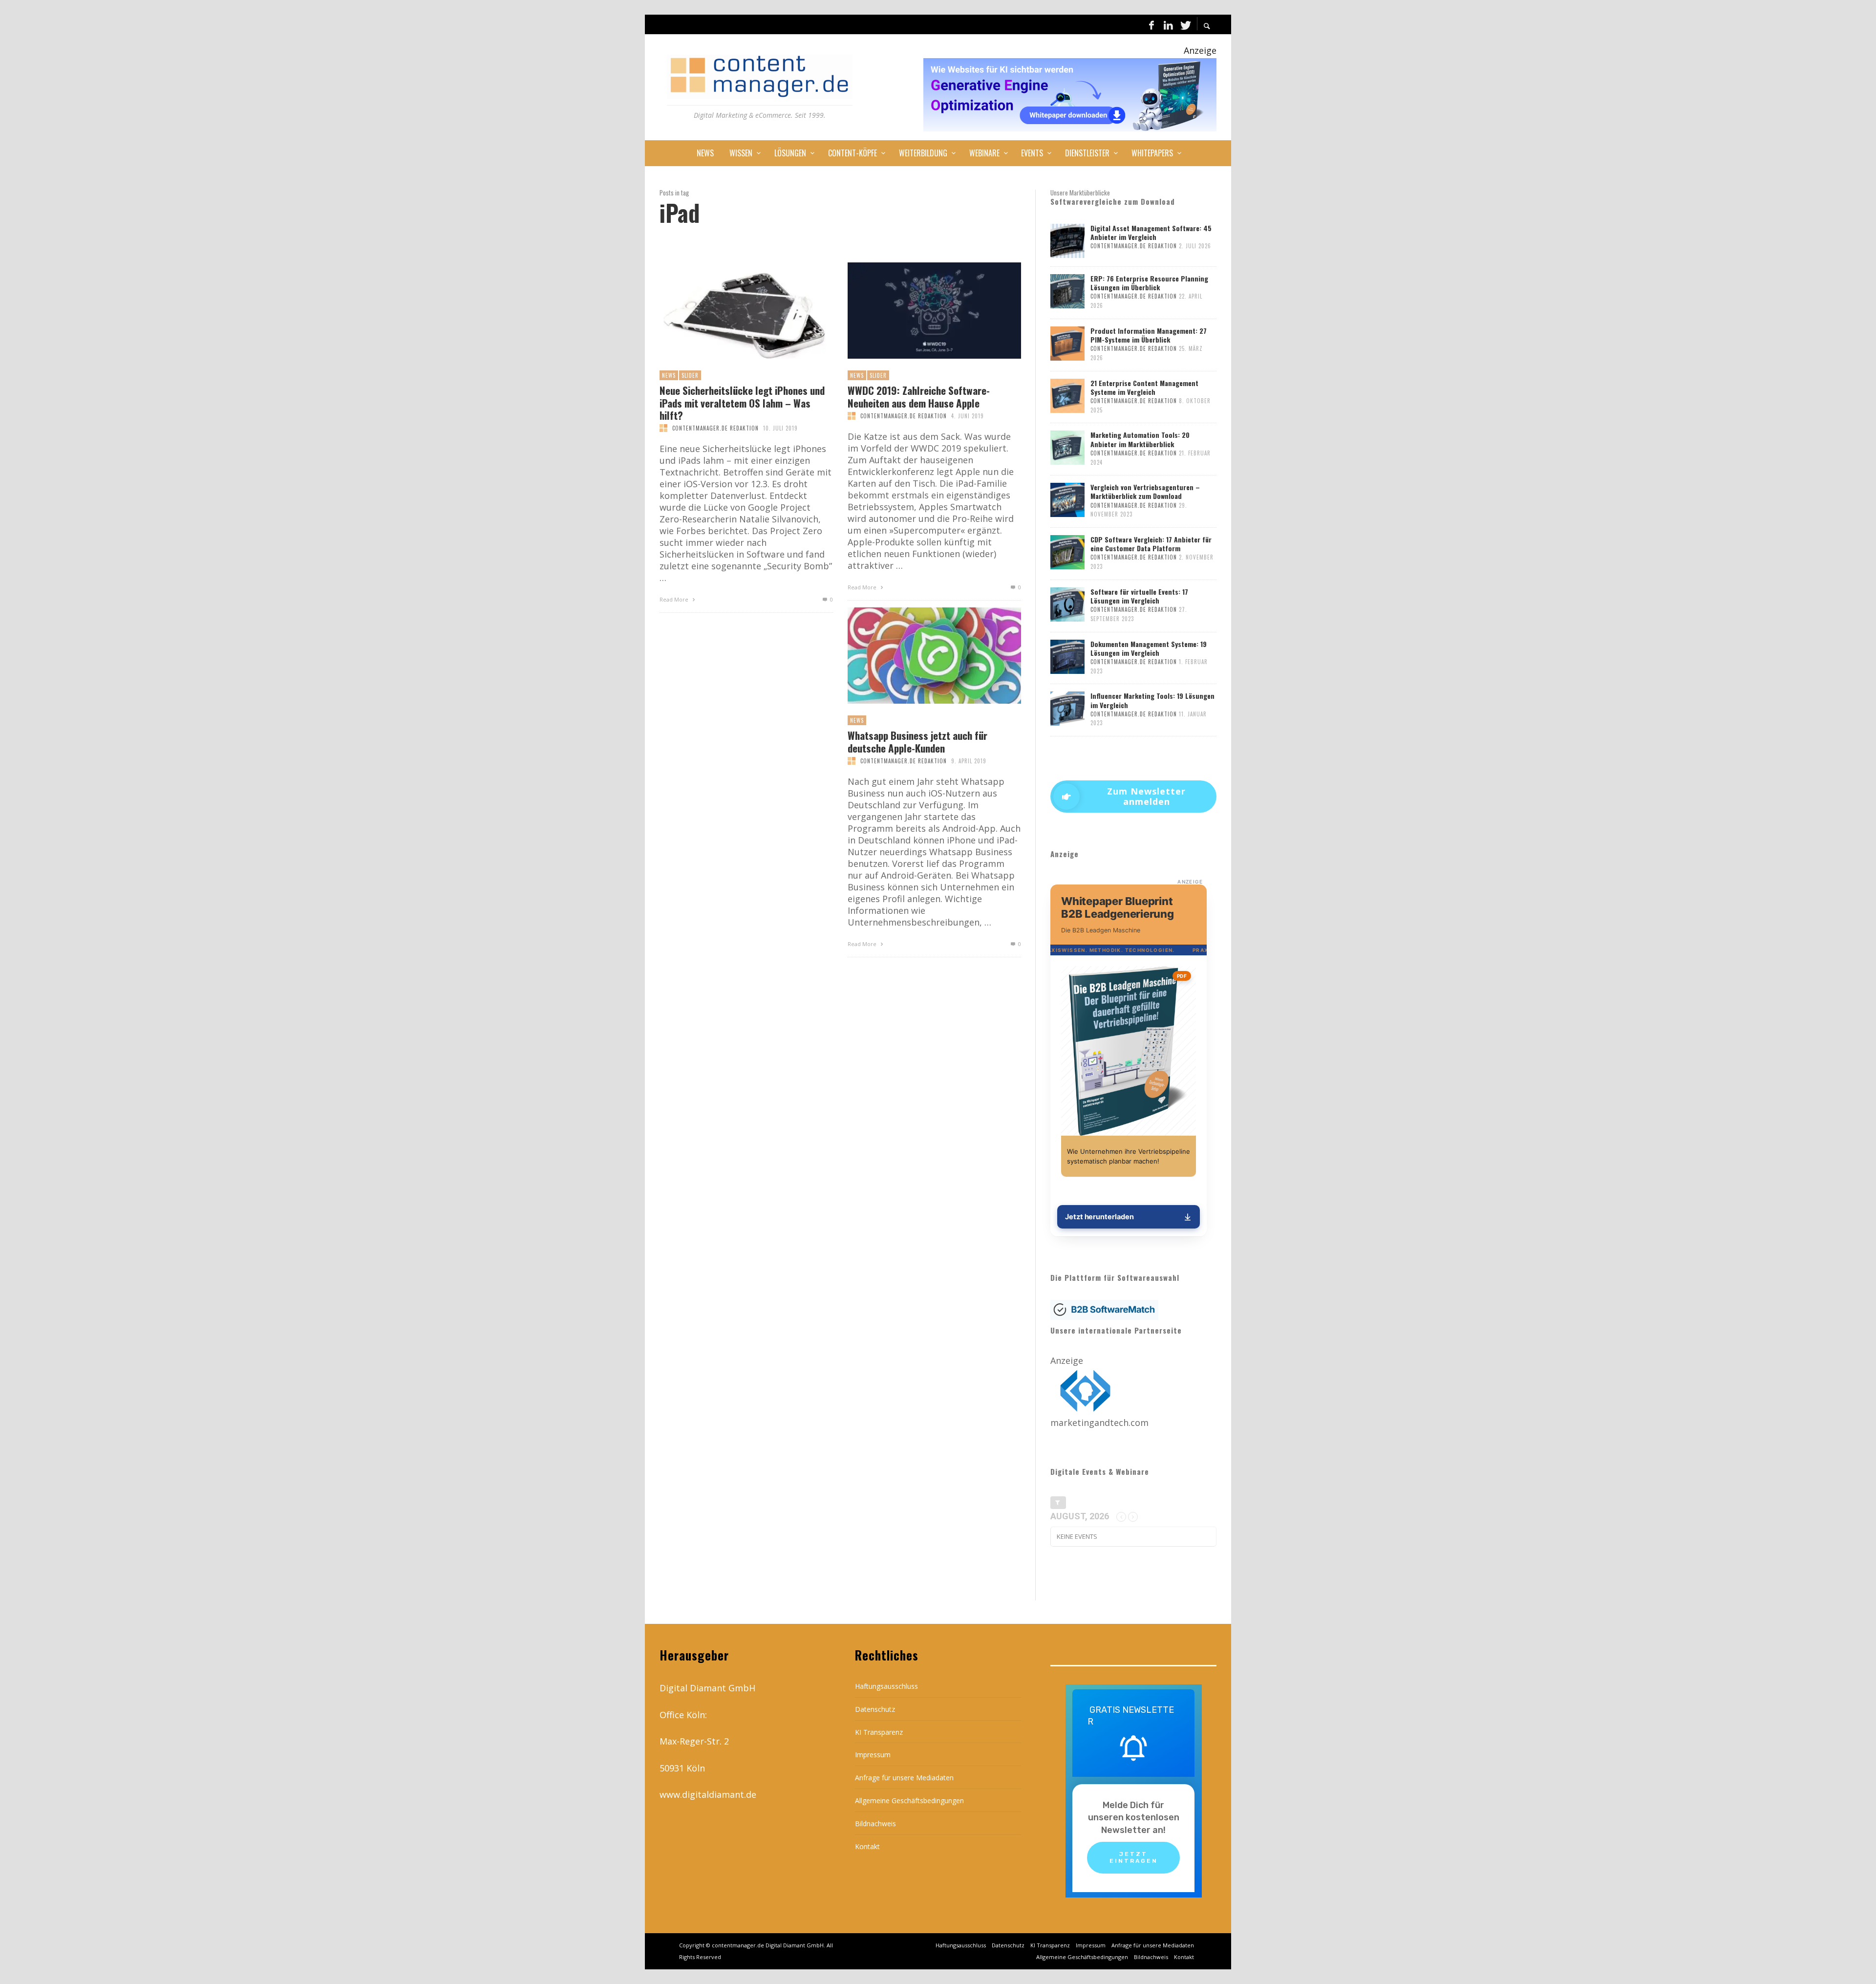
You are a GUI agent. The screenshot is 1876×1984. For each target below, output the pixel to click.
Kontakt (867, 1846)
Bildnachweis (875, 1823)
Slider (690, 375)
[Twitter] (1185, 24)
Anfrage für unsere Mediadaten (904, 1778)
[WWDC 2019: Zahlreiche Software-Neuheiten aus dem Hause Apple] (918, 311)
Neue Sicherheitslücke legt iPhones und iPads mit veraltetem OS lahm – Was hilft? (742, 403)
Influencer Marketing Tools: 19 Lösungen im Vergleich (1152, 700)
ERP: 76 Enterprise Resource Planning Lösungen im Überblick (1149, 283)
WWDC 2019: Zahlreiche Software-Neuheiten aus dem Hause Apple (919, 396)
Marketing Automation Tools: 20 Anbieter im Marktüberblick (1140, 439)
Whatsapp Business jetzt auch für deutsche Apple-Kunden (917, 741)
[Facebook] (1151, 24)
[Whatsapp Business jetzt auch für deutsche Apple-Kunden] (918, 656)
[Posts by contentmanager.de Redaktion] (663, 428)
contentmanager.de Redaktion (715, 428)
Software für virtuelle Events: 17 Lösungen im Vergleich (1139, 596)
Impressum (873, 1755)
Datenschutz (875, 1709)
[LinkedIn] (1168, 24)
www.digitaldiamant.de (708, 1794)
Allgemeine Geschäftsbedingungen (909, 1801)
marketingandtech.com (1099, 1423)
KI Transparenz (879, 1732)
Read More (675, 599)
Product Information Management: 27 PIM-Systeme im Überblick (1149, 335)
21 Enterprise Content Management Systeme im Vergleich (1144, 387)
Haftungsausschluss (886, 1686)
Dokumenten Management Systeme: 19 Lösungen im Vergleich (1149, 648)
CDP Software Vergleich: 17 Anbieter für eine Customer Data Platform (1151, 544)
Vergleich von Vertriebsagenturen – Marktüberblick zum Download (1145, 491)
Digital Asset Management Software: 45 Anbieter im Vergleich (1151, 232)
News (669, 375)
